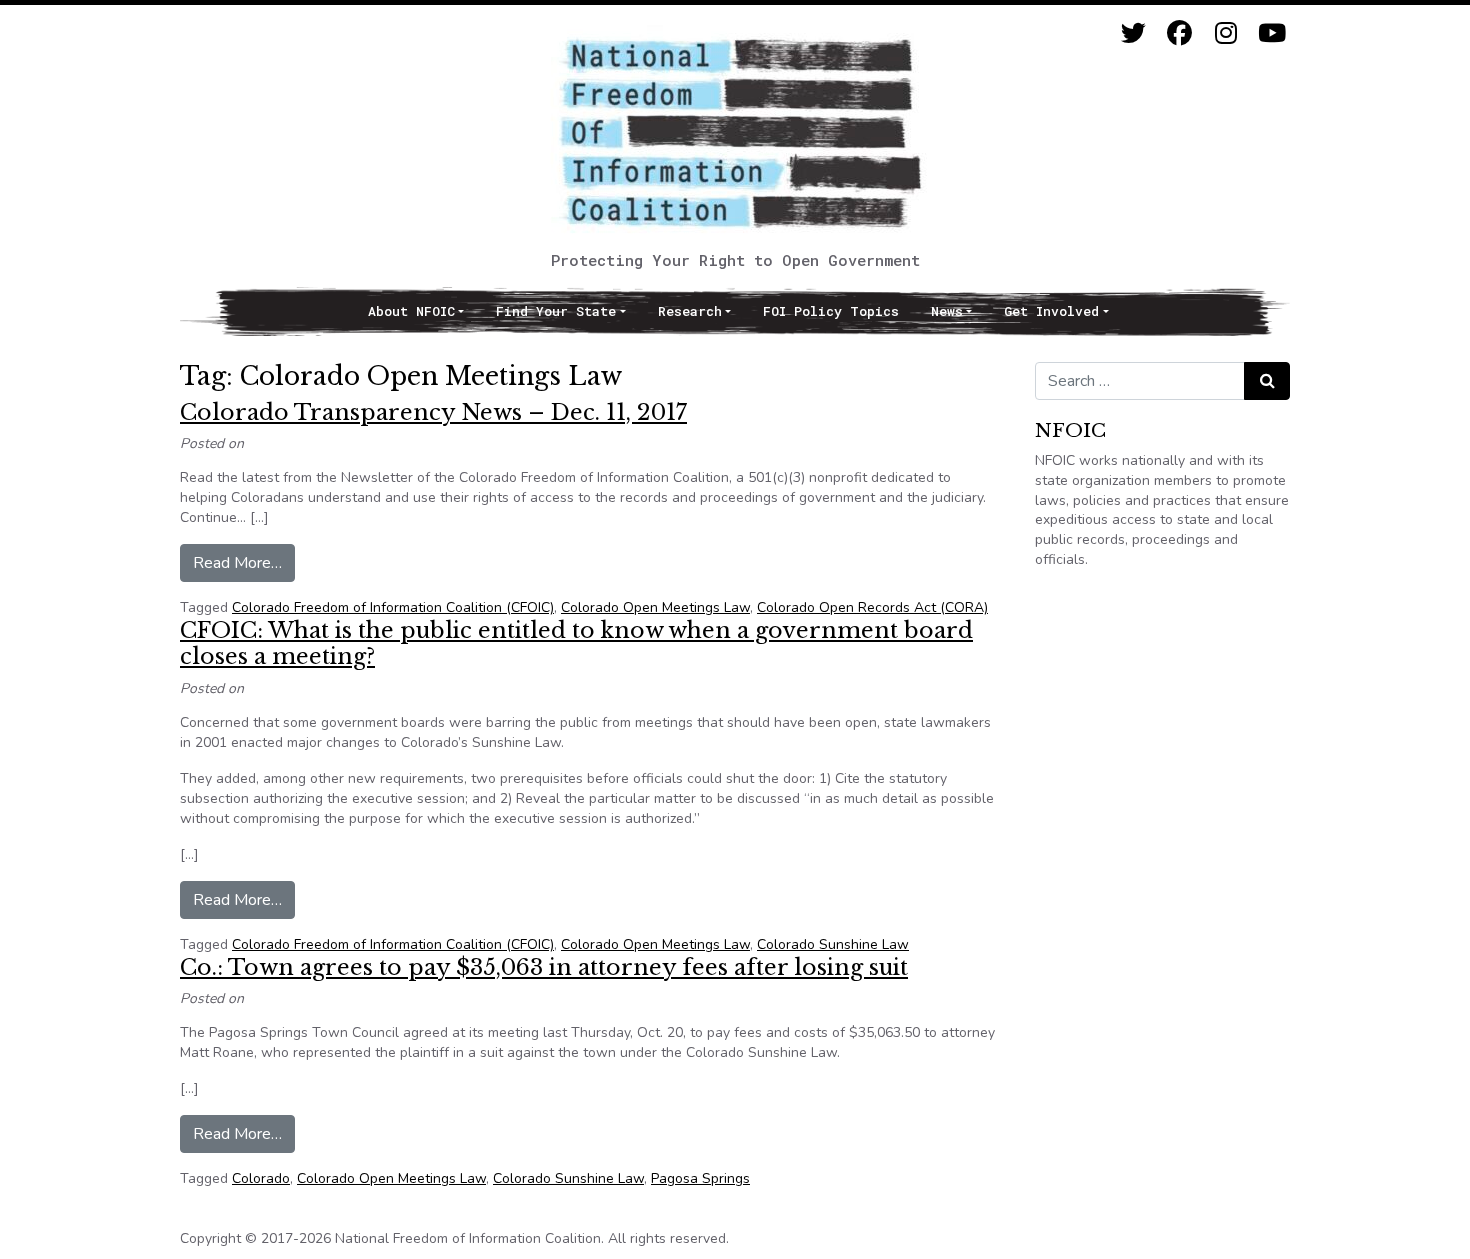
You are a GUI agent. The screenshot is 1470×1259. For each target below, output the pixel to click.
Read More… (244, 562)
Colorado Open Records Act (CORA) (872, 607)
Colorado (261, 1178)
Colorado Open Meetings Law (655, 607)
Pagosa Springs (700, 1178)
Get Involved (1051, 311)
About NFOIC (411, 311)
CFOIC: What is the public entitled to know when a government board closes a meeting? (576, 643)
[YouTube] (1271, 33)
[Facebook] (1179, 33)
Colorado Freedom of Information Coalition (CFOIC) (393, 607)
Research (690, 311)
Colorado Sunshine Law (833, 944)
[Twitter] (1133, 33)
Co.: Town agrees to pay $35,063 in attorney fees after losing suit (544, 967)
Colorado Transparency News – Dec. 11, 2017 (433, 412)
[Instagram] (1225, 33)
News (947, 311)
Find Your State (556, 311)
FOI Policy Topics (831, 311)
